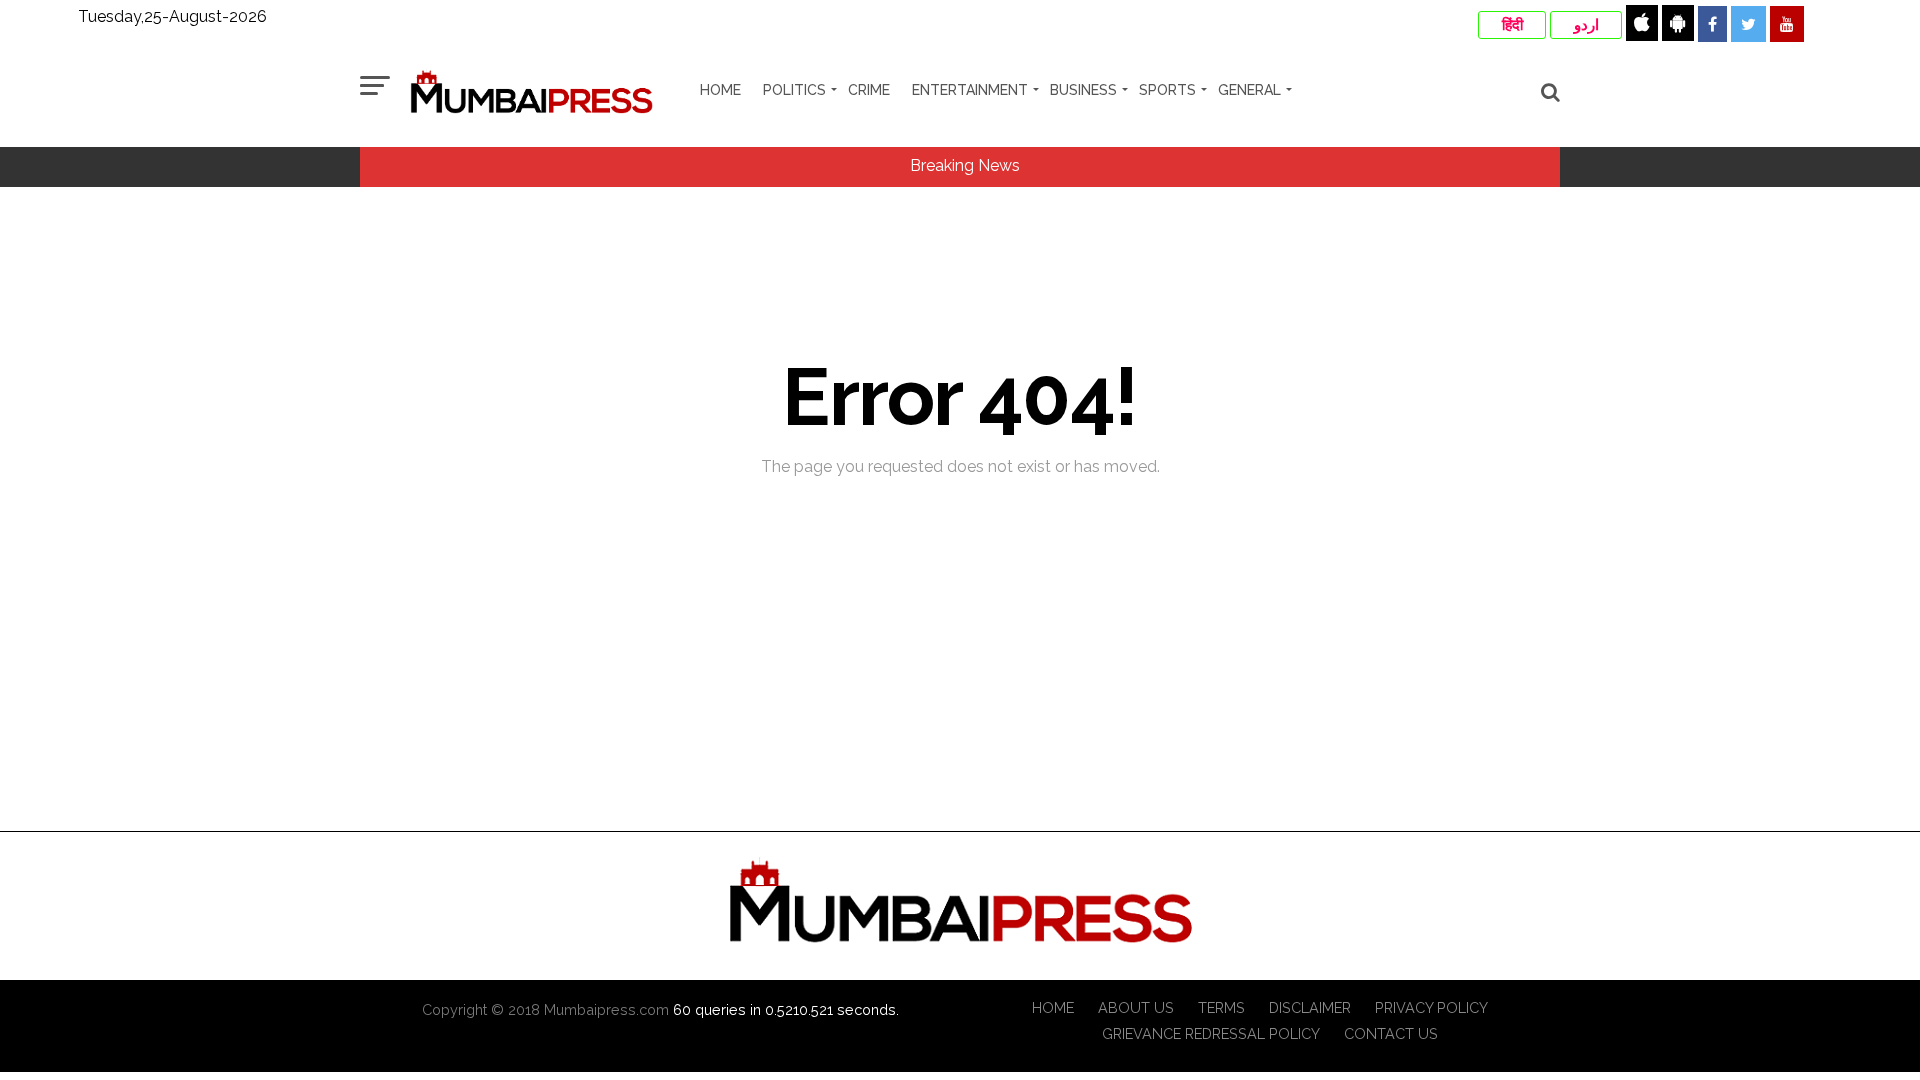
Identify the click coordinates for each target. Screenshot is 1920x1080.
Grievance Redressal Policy (1211, 1033)
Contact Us (1391, 1033)
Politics (794, 90)
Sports (1167, 90)
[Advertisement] (960, 783)
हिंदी (1512, 25)
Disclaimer (1310, 1007)
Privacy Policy (1431, 1007)
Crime (869, 90)
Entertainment (970, 90)
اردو (1586, 25)
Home (720, 90)
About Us (1136, 1007)
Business (1083, 90)
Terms (1221, 1007)
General (1249, 90)
